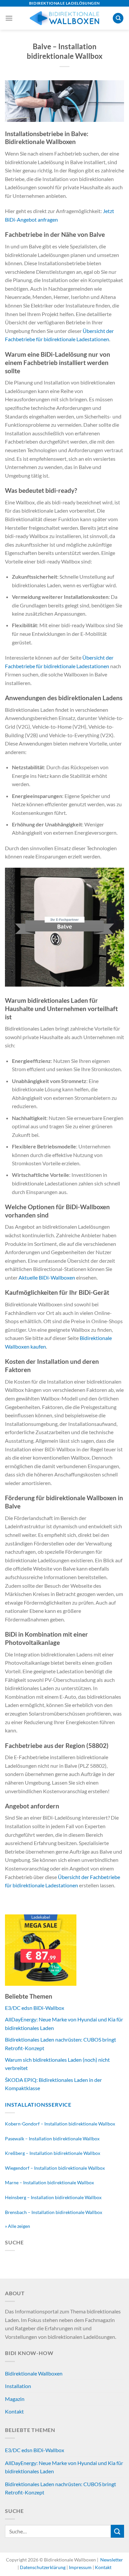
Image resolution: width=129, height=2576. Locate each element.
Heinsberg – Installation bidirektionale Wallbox (53, 2197)
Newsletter (111, 2560)
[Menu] (9, 18)
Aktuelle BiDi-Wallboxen (47, 1277)
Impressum (80, 2567)
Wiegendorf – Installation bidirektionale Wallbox (55, 2168)
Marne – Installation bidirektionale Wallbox (49, 2182)
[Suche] (118, 18)
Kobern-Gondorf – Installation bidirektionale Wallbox (60, 2124)
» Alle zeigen (18, 2226)
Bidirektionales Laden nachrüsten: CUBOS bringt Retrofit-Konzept (61, 2488)
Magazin (15, 2399)
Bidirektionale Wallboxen (34, 2373)
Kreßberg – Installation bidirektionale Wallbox (53, 2153)
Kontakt (14, 2411)
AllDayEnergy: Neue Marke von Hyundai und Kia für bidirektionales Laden (64, 2467)
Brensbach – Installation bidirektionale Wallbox (54, 2212)
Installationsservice (38, 2104)
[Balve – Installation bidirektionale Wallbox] (64, 100)
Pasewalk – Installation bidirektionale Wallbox (52, 2139)
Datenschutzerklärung (43, 2567)
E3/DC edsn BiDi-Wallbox (35, 2008)
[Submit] (117, 2531)
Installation (18, 2386)
